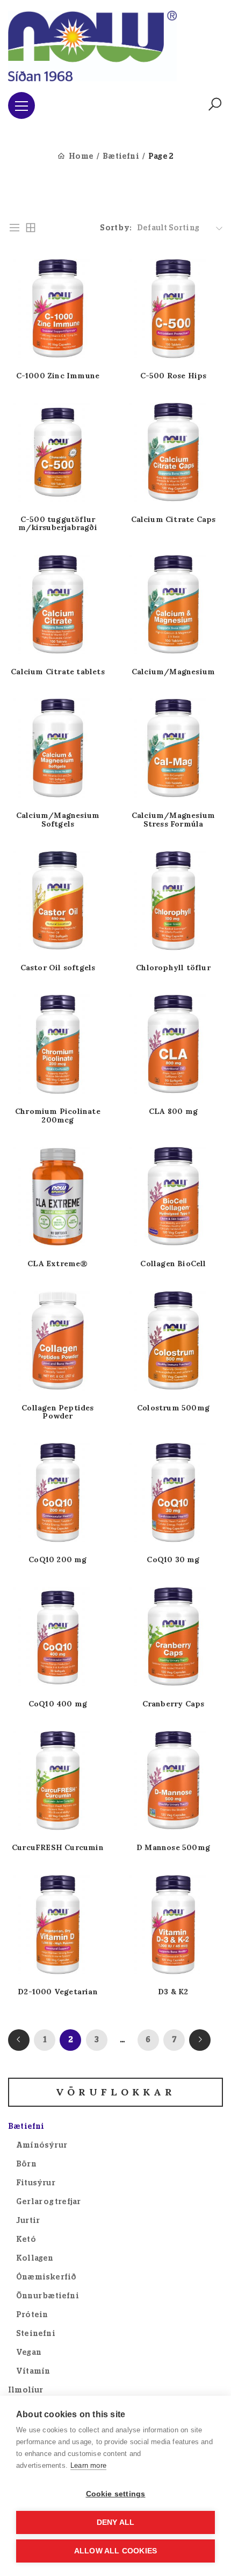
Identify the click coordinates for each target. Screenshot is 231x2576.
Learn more (88, 2465)
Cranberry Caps (174, 1704)
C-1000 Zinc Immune (58, 376)
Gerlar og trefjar (48, 2202)
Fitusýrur (36, 2183)
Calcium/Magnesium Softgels (58, 820)
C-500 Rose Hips (174, 376)
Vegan (29, 2353)
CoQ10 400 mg (58, 1704)
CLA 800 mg (173, 1111)
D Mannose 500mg (173, 1848)
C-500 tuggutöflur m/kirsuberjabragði (58, 524)
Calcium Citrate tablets (58, 672)
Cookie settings (116, 2494)
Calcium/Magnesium (173, 672)
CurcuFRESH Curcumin (58, 1848)
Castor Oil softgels (58, 968)
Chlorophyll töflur (173, 968)
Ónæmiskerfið (46, 2277)
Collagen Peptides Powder (57, 1412)
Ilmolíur (26, 2390)
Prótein (32, 2315)
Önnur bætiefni (48, 2296)
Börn (26, 2164)
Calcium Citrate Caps (174, 520)
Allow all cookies (115, 2551)
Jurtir (28, 2221)
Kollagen (35, 2259)
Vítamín (33, 2372)
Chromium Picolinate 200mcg (58, 1116)
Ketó (26, 2240)
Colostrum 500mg (173, 1408)
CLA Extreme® (57, 1264)
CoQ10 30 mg (173, 1560)
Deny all (116, 2522)
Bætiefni (121, 157)
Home (81, 157)
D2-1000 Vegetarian (58, 1992)
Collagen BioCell (173, 1264)
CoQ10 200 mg (57, 1560)
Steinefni (36, 2334)
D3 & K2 (173, 1992)
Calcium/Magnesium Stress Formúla (173, 820)
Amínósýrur (42, 2146)
